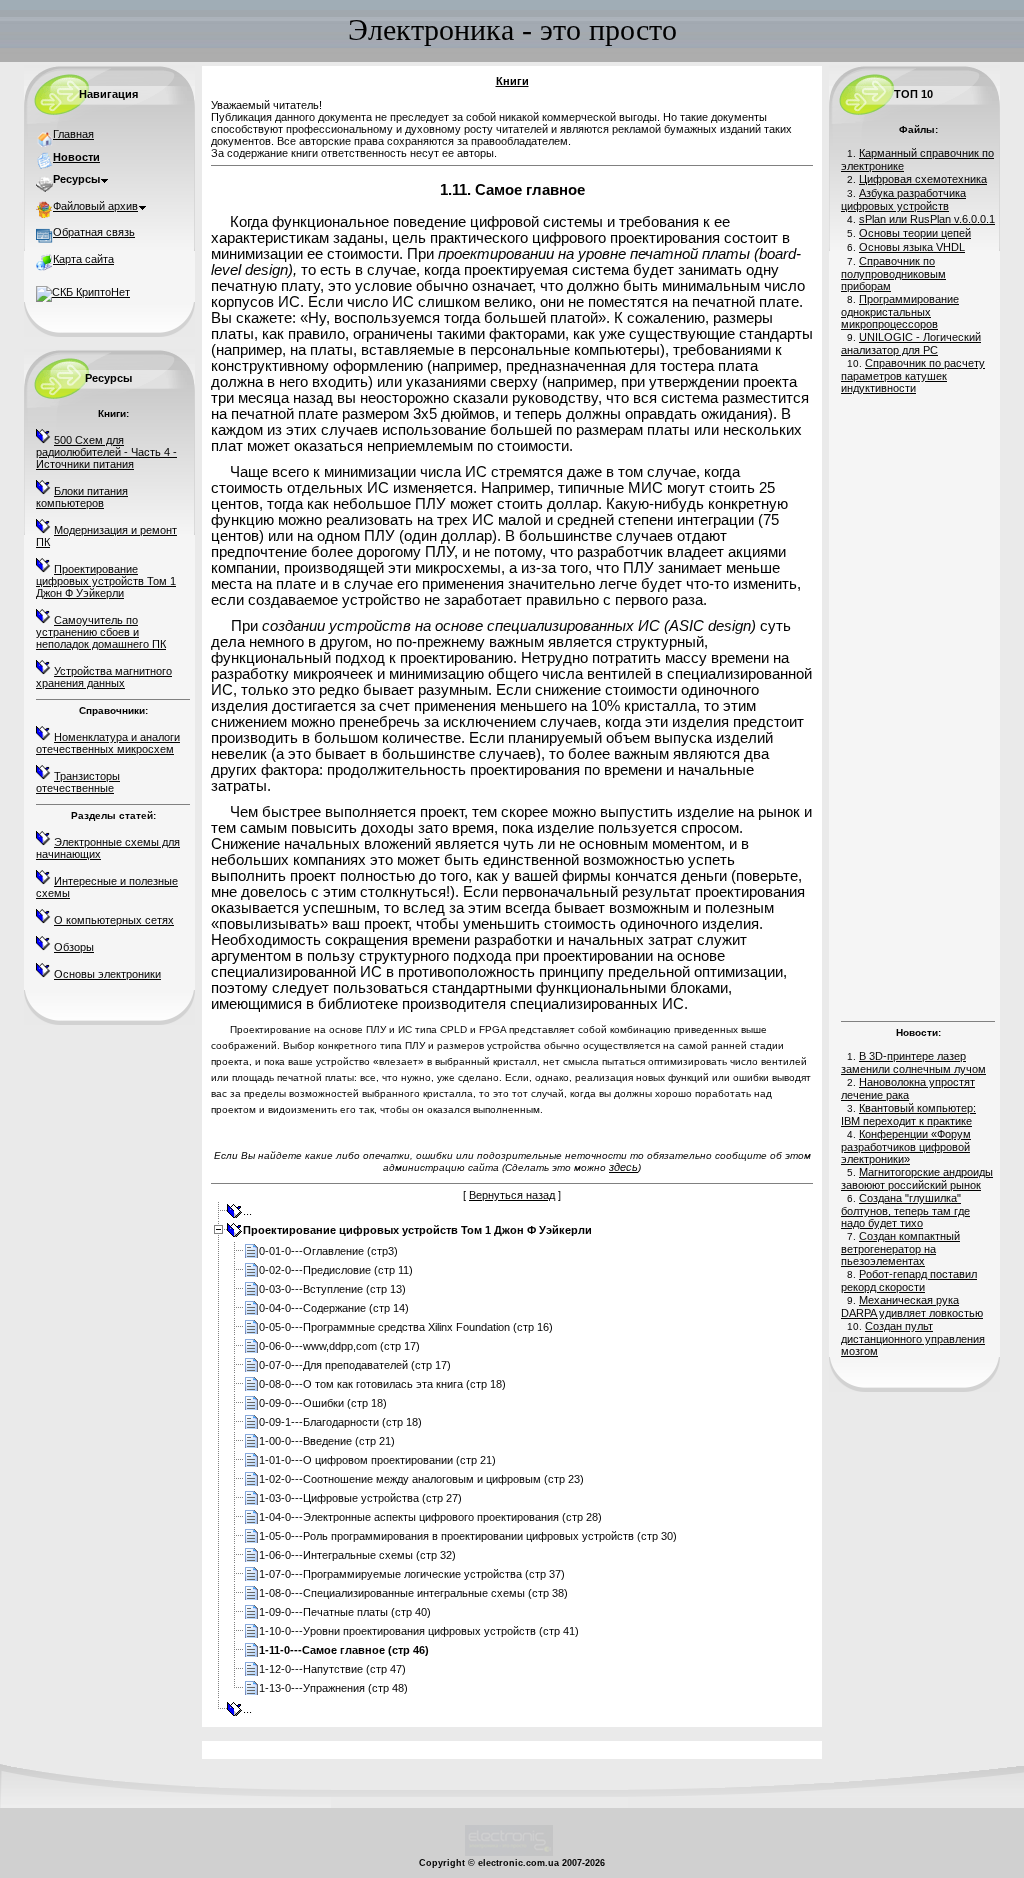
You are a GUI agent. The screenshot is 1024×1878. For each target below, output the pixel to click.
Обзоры (74, 947)
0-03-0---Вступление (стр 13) (332, 1289)
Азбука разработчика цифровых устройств (903, 199)
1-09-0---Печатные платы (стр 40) (345, 1612)
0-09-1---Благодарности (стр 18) (340, 1422)
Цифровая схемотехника (923, 179)
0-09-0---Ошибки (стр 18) (323, 1403)
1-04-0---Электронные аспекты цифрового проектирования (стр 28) (430, 1517)
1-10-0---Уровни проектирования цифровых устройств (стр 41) (419, 1631)
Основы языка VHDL (912, 247)
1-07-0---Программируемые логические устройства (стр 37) (412, 1574)
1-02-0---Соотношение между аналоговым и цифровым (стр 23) (421, 1479)
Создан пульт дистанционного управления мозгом (913, 1338)
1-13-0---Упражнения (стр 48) (333, 1688)
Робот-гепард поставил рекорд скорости (909, 1280)
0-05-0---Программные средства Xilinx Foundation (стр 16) (406, 1327)
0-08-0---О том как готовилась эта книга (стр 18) (382, 1384)
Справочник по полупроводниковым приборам (893, 273)
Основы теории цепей (915, 233)
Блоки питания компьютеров (82, 497)
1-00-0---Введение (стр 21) (327, 1441)
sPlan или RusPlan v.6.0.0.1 (927, 219)
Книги (512, 81)
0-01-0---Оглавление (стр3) (328, 1251)
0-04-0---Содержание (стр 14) (334, 1308)
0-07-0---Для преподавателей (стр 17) (355, 1365)
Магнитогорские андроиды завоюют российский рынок (917, 1178)
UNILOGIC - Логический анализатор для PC (911, 343)
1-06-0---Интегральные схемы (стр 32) (357, 1555)
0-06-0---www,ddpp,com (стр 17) (339, 1346)
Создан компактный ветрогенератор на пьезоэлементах (900, 1248)
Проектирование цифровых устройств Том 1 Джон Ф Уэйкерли (106, 581)
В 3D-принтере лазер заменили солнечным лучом (913, 1062)
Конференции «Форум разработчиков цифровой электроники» (906, 1146)
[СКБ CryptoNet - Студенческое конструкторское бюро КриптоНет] (83, 292)
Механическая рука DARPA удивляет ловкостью (912, 1306)
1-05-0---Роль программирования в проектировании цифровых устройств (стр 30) (468, 1536)
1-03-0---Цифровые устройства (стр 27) (360, 1498)
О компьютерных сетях (114, 920)
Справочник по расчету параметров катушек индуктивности (913, 375)
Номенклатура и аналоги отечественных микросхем (108, 743)
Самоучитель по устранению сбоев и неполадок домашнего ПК (101, 632)
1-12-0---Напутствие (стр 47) (332, 1669)
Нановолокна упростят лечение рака (908, 1088)
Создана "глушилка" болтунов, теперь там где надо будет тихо (905, 1210)
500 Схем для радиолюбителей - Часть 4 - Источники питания (106, 452)
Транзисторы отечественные (78, 782)
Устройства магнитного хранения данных (104, 677)
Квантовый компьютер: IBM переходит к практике (908, 1114)
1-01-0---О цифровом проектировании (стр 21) (377, 1460)
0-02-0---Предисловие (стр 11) (336, 1270)
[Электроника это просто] (509, 1853)
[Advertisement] (918, 705)
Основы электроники (107, 974)
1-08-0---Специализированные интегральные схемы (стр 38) (413, 1593)
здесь (623, 1167)
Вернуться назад (512, 1195)
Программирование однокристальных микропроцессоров (900, 311)
